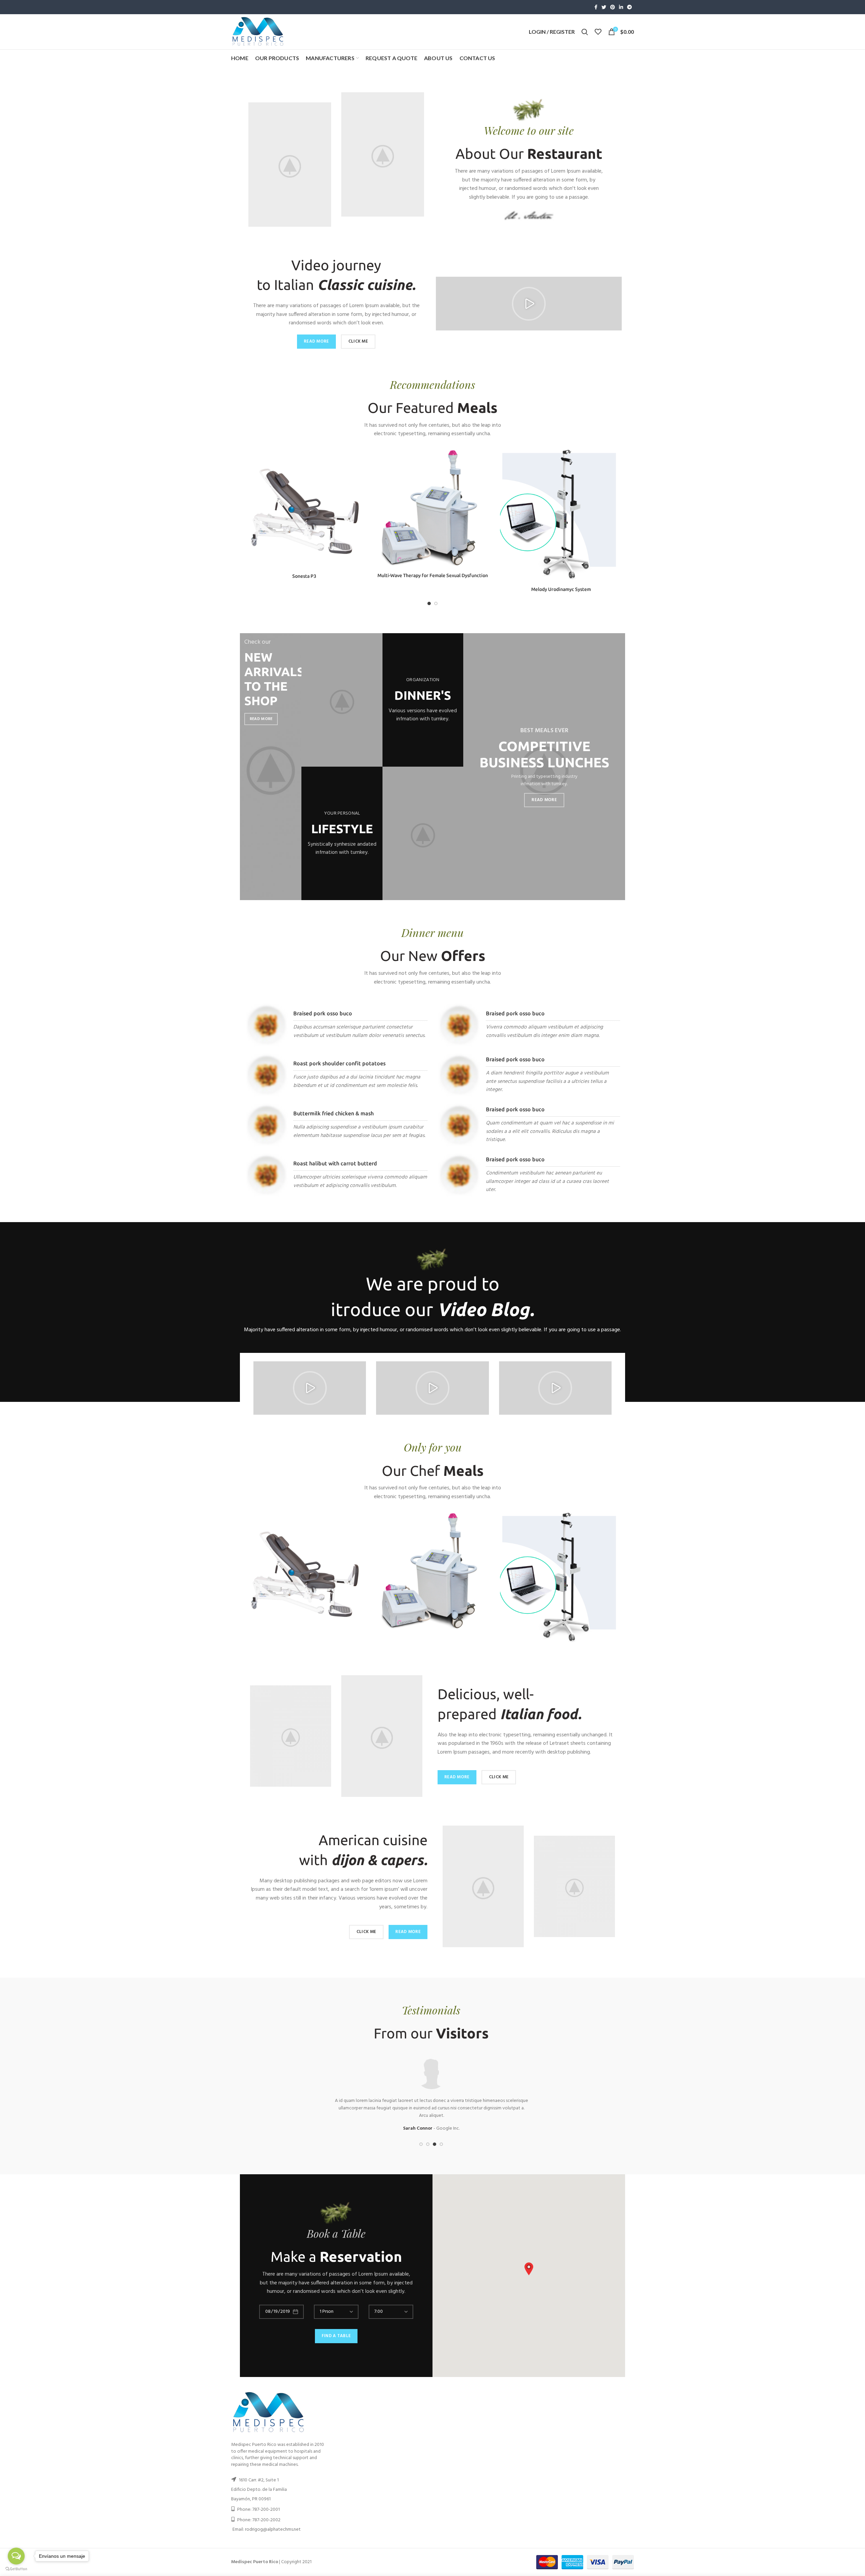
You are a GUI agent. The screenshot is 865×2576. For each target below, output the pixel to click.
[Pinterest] (613, 7)
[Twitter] (604, 7)
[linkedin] (621, 7)
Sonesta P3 (304, 576)
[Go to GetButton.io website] (16, 2569)
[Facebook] (596, 7)
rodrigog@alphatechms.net (273, 2530)
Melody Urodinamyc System (561, 589)
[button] (529, 304)
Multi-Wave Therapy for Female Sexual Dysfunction (433, 575)
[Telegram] (629, 7)
